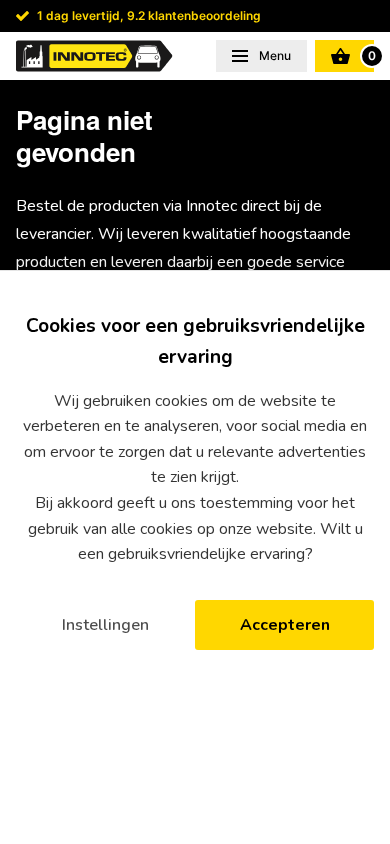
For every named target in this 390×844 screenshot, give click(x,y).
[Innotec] (94, 56)
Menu (273, 55)
